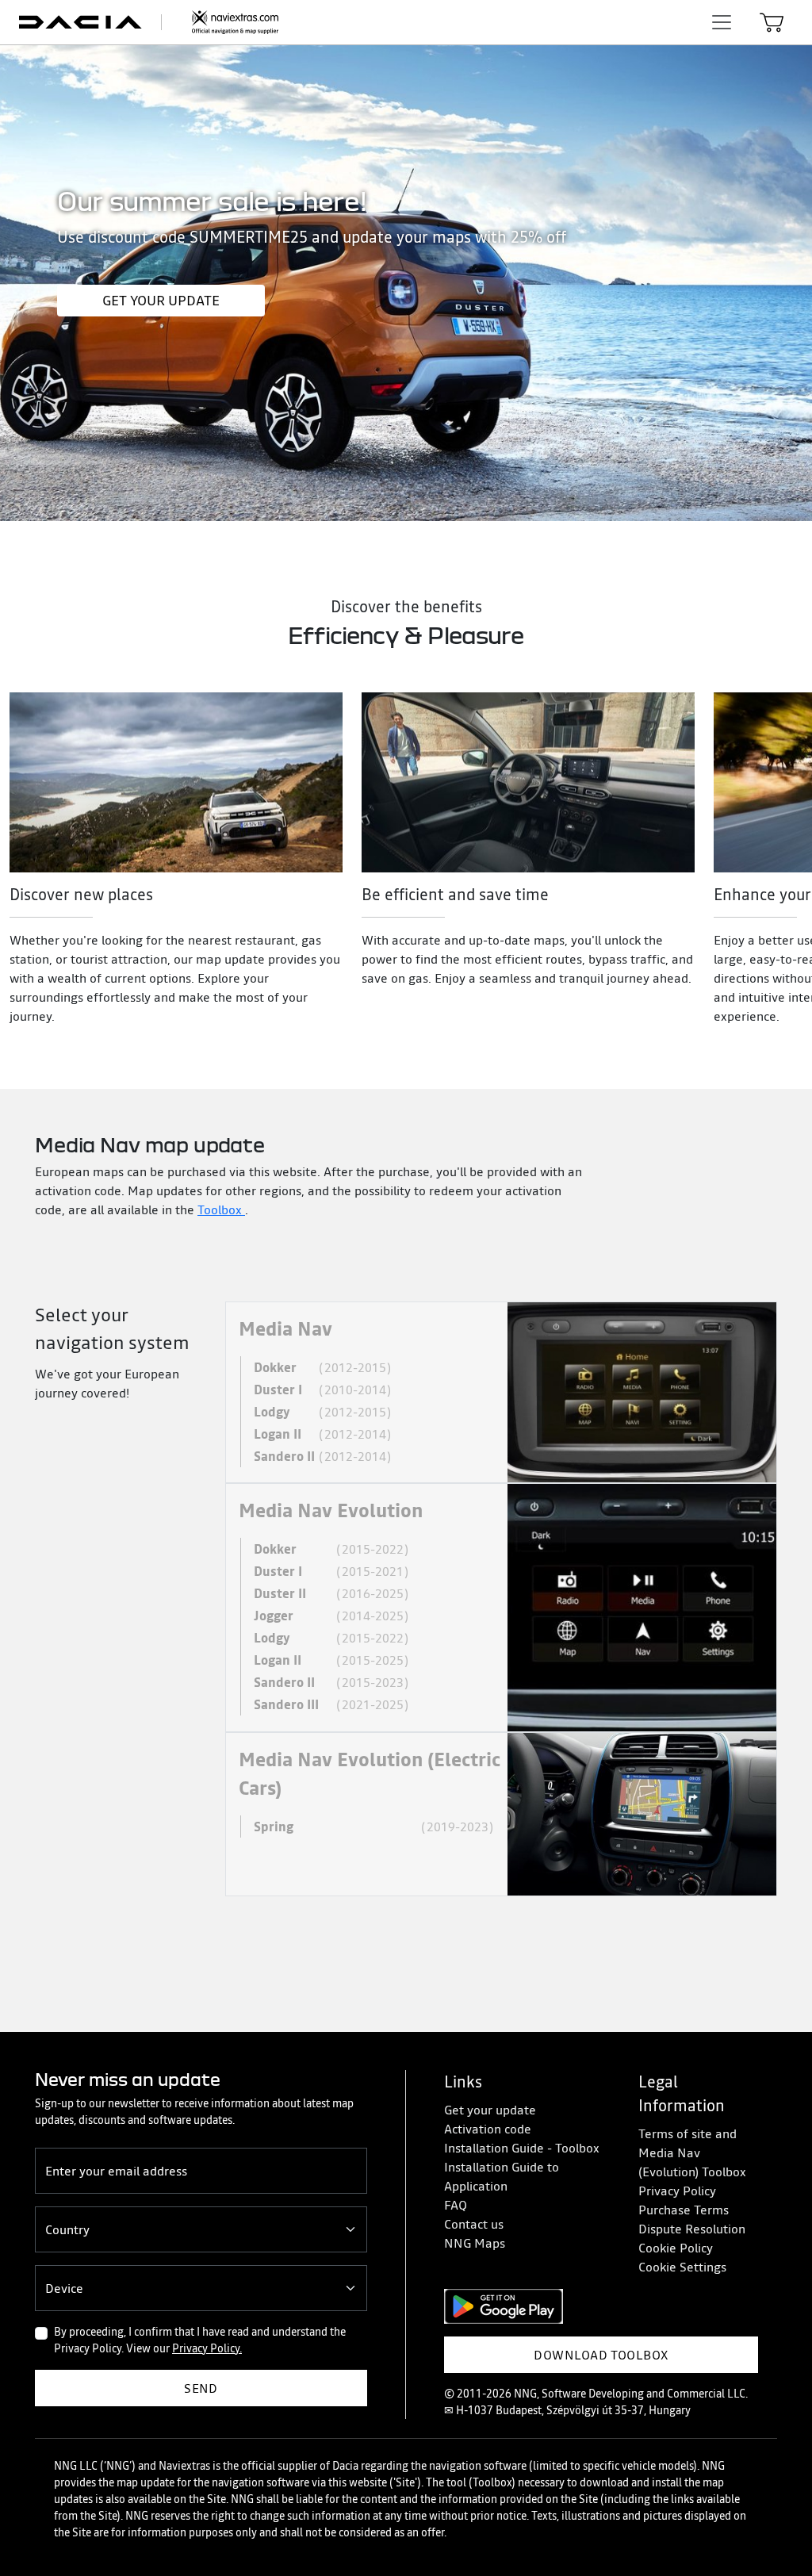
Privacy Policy (677, 2191)
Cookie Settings (682, 2267)
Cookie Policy (676, 2248)
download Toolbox (601, 2355)
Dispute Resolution (692, 2229)
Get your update (161, 301)
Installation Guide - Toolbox (522, 2148)
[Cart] (772, 22)
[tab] (501, 1392)
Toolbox (221, 1209)
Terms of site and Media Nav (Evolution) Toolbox (692, 2152)
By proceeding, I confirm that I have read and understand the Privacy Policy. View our (200, 2340)
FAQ (456, 2205)
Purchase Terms (684, 2210)
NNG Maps (475, 2243)
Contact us (474, 2224)
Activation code (488, 2129)
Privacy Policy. (207, 2348)
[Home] (158, 22)
